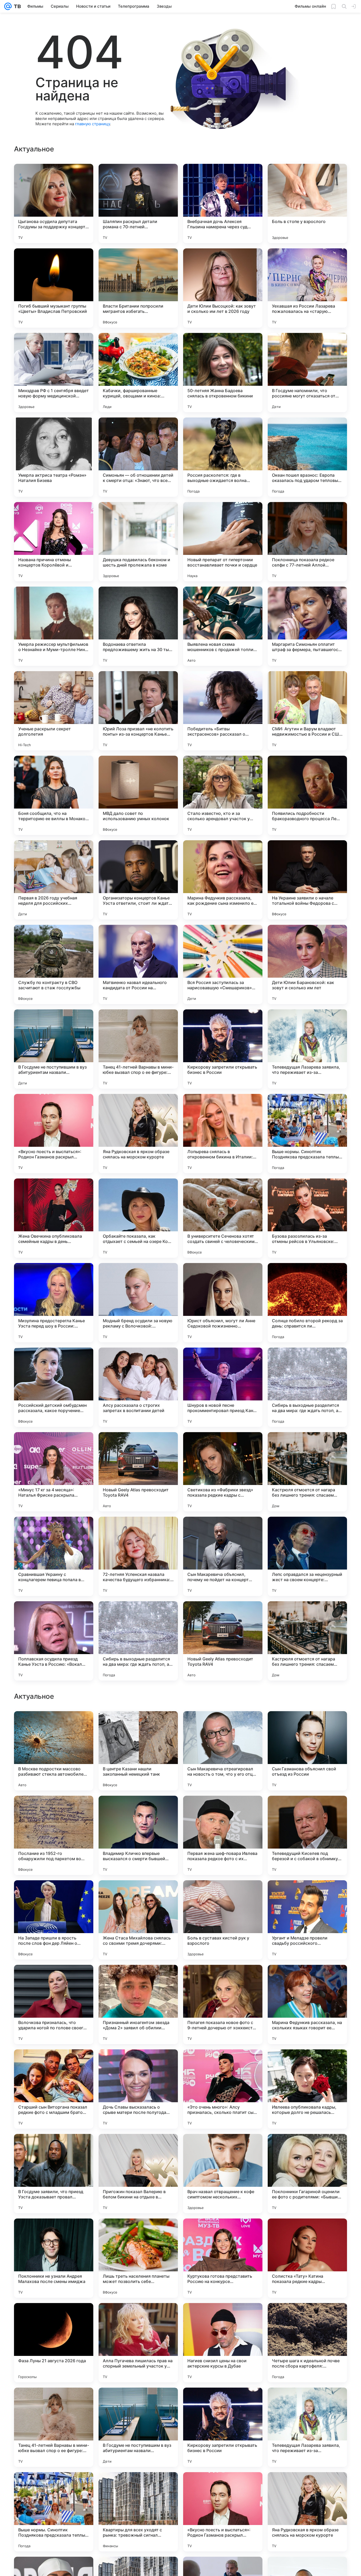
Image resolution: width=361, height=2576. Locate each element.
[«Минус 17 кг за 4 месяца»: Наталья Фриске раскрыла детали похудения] (54, 1472)
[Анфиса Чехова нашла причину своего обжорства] (223, 1725)
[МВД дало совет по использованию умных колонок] (138, 795)
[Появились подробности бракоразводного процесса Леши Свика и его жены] (307, 795)
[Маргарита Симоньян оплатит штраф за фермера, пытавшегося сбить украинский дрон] (307, 626)
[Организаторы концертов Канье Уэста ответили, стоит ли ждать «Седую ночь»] (138, 880)
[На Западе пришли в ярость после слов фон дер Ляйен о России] (54, 2258)
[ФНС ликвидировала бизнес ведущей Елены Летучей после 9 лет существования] (138, 1810)
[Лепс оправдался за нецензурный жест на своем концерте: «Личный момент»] (307, 1556)
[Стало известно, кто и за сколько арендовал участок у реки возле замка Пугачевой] (223, 795)
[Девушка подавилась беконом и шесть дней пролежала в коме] (138, 542)
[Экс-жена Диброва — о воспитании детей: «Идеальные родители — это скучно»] (54, 1895)
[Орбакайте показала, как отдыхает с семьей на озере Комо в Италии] (138, 1218)
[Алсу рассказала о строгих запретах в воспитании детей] (138, 1387)
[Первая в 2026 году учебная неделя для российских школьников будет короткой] (54, 880)
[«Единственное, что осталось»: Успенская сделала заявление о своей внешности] (307, 1810)
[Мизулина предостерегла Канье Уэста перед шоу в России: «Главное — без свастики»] (54, 1303)
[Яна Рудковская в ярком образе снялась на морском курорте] (138, 1134)
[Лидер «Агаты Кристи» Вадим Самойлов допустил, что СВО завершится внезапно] (307, 1725)
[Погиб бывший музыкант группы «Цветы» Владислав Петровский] (54, 288)
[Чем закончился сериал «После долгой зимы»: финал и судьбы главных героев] (223, 1895)
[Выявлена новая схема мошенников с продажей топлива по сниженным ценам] (223, 626)
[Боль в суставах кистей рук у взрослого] (223, 2258)
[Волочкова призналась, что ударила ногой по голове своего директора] (54, 2343)
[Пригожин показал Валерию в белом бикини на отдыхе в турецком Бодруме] (138, 2512)
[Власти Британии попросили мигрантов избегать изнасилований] (138, 288)
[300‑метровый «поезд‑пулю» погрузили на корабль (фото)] (54, 1810)
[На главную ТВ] (16, 6)
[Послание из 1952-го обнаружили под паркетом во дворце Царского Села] (54, 2174)
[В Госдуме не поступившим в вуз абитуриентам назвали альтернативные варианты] (54, 1049)
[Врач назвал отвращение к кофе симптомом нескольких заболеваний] (223, 2512)
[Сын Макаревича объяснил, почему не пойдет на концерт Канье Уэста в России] (223, 1556)
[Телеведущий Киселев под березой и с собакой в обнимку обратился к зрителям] (307, 2174)
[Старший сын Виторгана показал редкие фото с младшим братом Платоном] (54, 2427)
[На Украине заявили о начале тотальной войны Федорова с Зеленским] (307, 880)
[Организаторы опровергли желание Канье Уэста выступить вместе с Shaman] (138, 1895)
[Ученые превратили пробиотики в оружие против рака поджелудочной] (223, 1979)
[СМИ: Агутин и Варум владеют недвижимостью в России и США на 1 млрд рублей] (307, 711)
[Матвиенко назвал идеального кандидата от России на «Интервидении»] (138, 964)
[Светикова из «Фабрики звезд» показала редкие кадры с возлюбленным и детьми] (223, 1472)
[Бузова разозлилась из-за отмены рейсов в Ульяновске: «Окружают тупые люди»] (307, 1218)
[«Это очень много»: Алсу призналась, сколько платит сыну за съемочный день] (223, 2427)
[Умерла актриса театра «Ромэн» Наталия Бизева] (54, 457)
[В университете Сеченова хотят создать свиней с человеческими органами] (223, 1218)
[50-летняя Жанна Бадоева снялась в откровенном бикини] (223, 373)
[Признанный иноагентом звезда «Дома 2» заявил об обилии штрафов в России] (138, 2343)
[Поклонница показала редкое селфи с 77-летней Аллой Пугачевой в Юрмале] (307, 542)
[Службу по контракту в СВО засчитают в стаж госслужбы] (54, 964)
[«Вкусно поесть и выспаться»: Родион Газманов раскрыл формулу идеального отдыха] (54, 1134)
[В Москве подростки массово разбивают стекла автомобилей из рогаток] (54, 2089)
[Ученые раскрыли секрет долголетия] (54, 711)
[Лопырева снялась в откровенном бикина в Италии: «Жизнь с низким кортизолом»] (223, 1134)
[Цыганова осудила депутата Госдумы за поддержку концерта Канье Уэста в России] (54, 203)
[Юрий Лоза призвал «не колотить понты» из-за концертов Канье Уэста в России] (138, 711)
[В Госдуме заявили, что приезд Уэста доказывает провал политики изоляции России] (54, 2512)
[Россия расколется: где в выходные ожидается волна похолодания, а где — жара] (223, 457)
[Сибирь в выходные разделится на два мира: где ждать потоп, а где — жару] (307, 1387)
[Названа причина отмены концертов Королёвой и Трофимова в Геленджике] (54, 542)
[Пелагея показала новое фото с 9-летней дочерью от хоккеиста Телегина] (223, 2343)
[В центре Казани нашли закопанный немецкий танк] (138, 2089)
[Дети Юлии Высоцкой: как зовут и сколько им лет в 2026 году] (223, 288)
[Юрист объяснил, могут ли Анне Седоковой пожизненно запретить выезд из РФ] (223, 1303)
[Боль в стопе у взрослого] (307, 203)
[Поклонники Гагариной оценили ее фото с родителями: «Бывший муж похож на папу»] (307, 2512)
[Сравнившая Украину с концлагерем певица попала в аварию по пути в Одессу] (54, 1556)
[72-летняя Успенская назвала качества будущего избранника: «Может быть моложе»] (138, 1556)
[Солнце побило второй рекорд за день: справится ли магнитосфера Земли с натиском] (307, 1303)
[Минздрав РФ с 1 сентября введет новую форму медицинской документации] (54, 373)
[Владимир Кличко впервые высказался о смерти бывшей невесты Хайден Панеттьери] (138, 2174)
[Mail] (8, 6)
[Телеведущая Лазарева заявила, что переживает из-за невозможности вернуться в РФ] (307, 1049)
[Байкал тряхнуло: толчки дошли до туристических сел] (307, 1895)
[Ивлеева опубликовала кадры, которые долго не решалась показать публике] (307, 2427)
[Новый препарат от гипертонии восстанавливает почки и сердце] (223, 542)
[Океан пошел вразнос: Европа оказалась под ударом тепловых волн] (307, 457)
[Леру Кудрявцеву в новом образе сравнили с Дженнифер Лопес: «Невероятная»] (138, 1725)
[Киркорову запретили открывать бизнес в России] (223, 1049)
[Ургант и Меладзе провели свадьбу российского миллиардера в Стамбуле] (307, 2258)
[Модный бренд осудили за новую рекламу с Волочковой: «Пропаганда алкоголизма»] (138, 1303)
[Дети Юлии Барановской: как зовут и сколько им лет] (307, 964)
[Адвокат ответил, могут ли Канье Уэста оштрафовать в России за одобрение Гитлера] (223, 1810)
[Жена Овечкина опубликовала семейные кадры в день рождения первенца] (54, 1218)
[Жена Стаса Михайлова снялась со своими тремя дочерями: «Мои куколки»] (138, 2258)
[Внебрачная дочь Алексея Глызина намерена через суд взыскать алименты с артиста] (223, 203)
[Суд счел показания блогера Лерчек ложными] (54, 1979)
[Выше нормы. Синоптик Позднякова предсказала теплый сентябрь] (307, 1134)
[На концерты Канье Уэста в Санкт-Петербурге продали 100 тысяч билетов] (307, 1979)
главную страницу (92, 124)
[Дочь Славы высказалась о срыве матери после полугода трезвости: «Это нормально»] (138, 2427)
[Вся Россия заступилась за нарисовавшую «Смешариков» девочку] (223, 964)
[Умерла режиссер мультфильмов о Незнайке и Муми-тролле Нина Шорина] (54, 626)
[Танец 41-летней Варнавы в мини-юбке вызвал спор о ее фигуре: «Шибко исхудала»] (138, 1049)
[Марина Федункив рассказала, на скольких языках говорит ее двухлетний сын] (307, 2343)
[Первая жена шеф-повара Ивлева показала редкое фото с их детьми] (223, 2174)
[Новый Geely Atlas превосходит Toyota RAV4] (138, 1472)
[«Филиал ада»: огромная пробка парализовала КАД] (138, 1979)
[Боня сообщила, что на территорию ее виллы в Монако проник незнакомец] (54, 795)
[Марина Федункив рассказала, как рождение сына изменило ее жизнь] (223, 880)
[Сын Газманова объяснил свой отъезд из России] (307, 2089)
